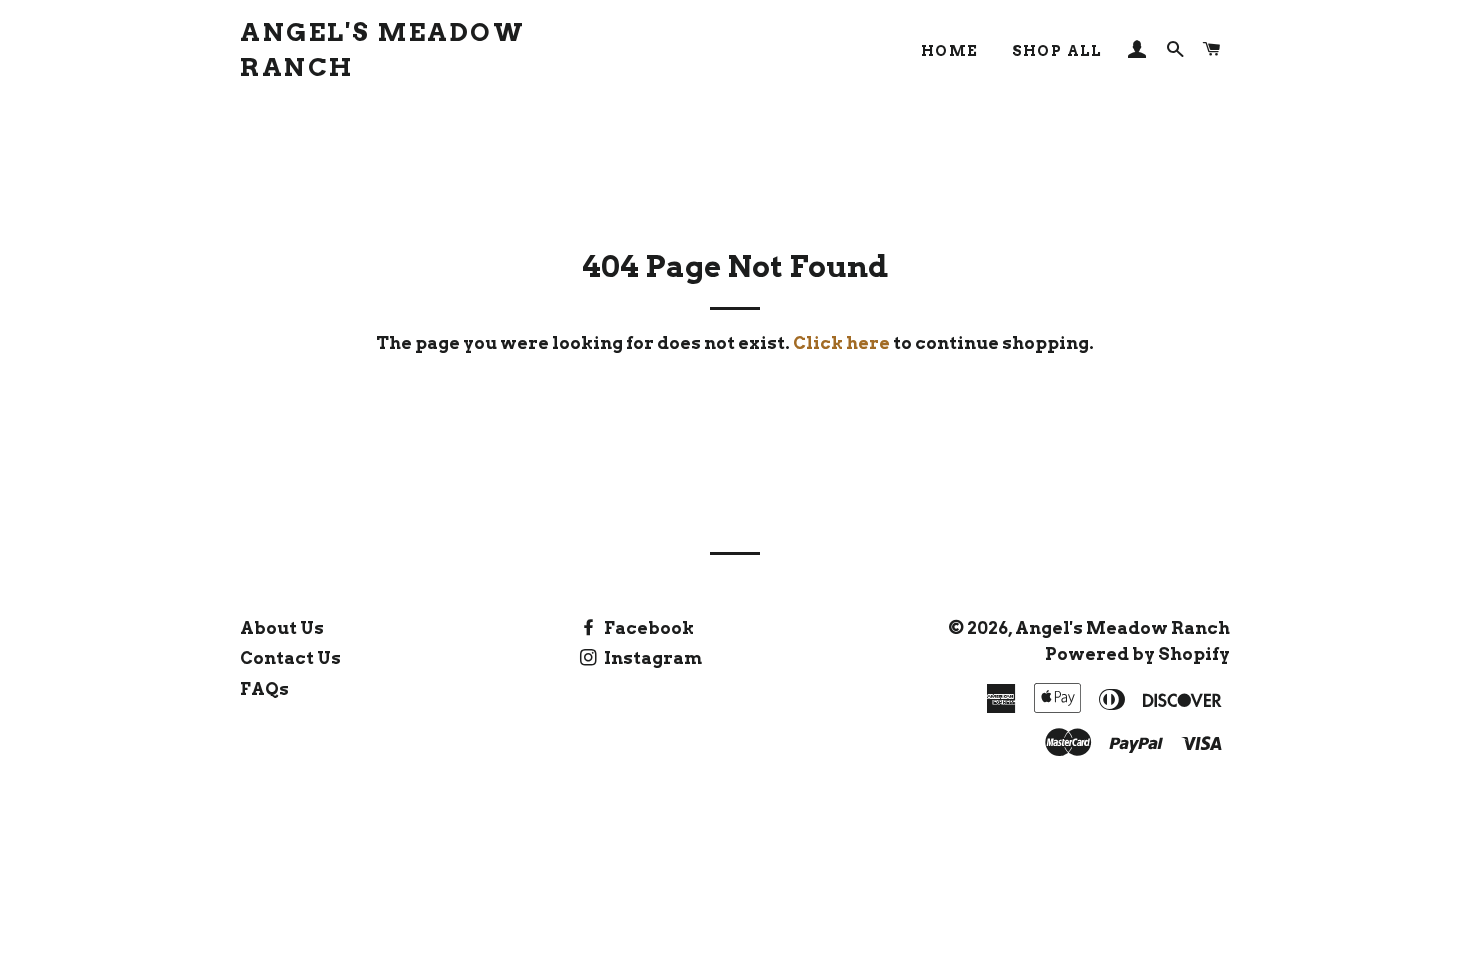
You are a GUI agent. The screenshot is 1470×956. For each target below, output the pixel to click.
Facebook (647, 628)
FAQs (264, 689)
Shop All (1057, 51)
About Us (282, 628)
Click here (841, 343)
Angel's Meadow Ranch (382, 49)
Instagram (651, 658)
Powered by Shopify (1137, 654)
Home (950, 51)
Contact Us (290, 658)
